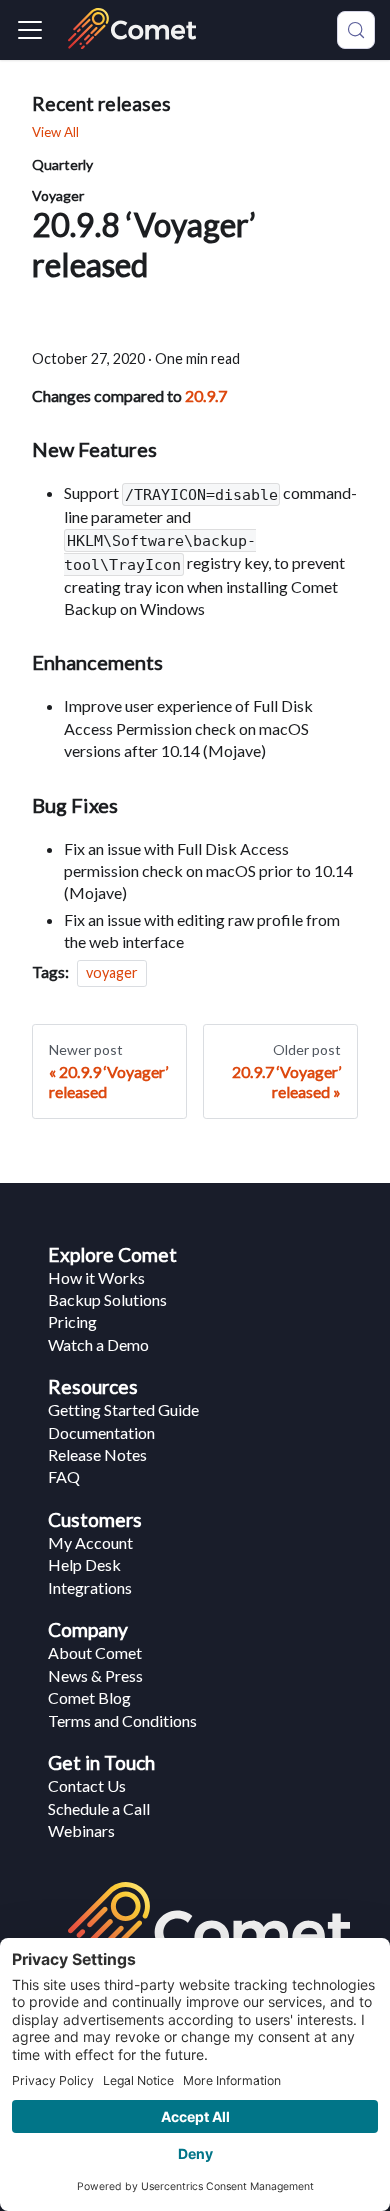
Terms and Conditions (122, 1720)
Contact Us (87, 1785)
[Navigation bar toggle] (30, 30)
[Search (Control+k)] (356, 30)
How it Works (96, 1277)
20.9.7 (206, 395)
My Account (90, 1542)
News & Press (95, 1675)
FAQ (64, 1476)
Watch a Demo (98, 1344)
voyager (112, 972)
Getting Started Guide (123, 1409)
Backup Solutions (107, 1299)
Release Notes (97, 1454)
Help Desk (84, 1564)
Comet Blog (89, 1697)
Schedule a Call (99, 1808)
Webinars (81, 1830)
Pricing (72, 1321)
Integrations (90, 1587)
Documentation (101, 1432)
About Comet (95, 1652)
